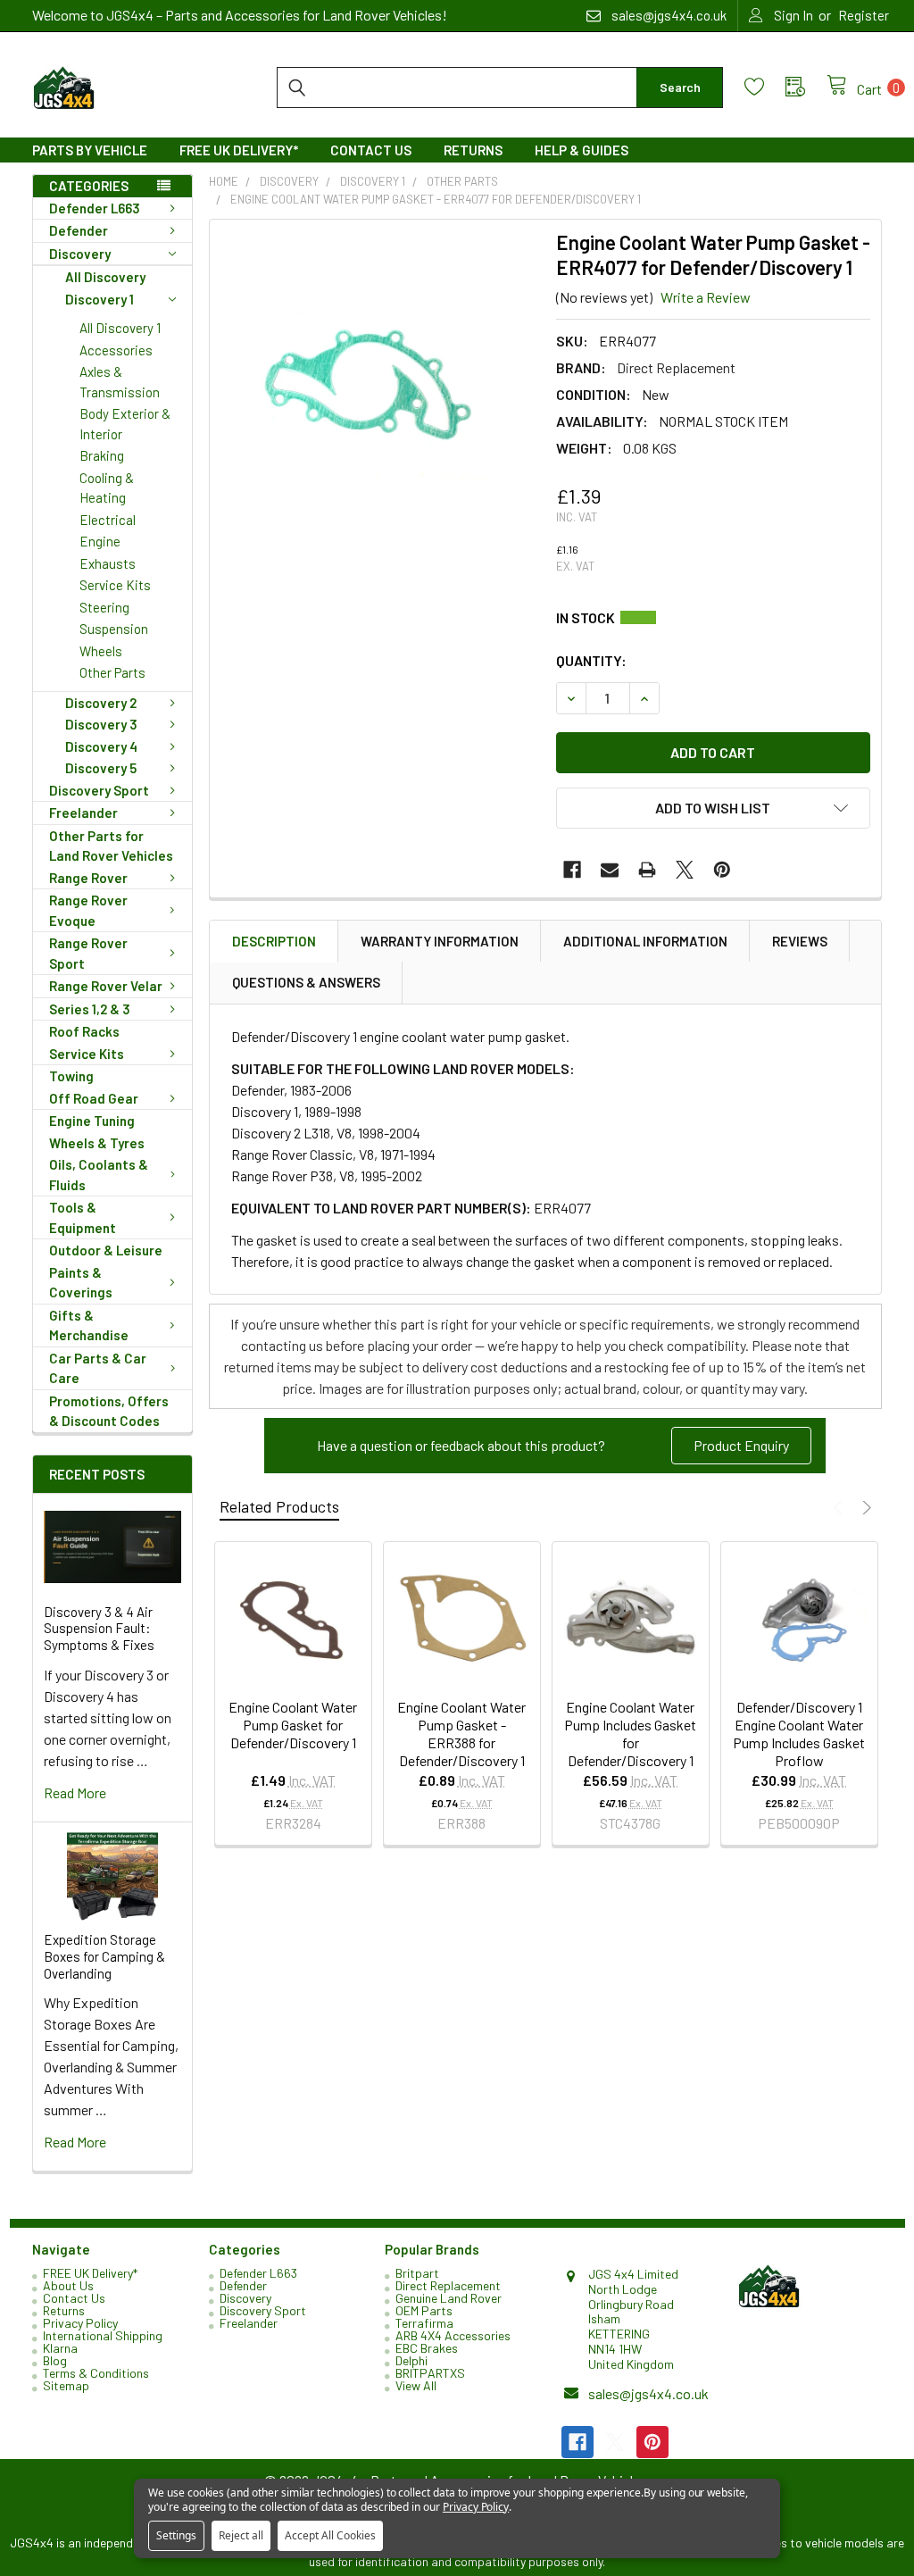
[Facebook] (572, 870)
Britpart (417, 2273)
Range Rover (88, 878)
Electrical (108, 520)
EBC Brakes (427, 2348)
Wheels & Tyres (97, 1143)
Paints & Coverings (81, 1283)
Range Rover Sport (88, 953)
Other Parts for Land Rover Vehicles (111, 846)
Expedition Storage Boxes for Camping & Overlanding (104, 1956)
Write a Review (706, 297)
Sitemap (66, 2385)
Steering (104, 607)
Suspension (114, 629)
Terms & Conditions (96, 2373)
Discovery (80, 254)
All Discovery (105, 277)
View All (416, 2385)
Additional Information (645, 941)
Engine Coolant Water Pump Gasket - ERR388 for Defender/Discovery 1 (461, 1734)
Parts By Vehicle (90, 150)
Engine (100, 541)
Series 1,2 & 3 (90, 1009)
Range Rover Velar (106, 986)
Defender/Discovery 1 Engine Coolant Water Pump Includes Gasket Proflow (799, 1734)
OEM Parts (424, 2310)
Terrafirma (424, 2323)
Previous (840, 1508)
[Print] (647, 870)
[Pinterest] (722, 870)
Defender (79, 230)
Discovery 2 (101, 703)
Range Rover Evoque (88, 910)
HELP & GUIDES (582, 150)
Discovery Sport (99, 790)
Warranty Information (440, 941)
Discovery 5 (101, 768)
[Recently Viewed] (806, 87)
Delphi (411, 2360)
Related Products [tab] (279, 1506)
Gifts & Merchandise (89, 1326)
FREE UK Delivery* (239, 150)
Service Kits (115, 585)
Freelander (83, 813)
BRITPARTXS (430, 2373)
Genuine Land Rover (449, 2298)
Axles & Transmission (120, 382)
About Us (68, 2285)
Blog (55, 2360)
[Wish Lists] (765, 87)
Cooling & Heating (107, 488)
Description (274, 941)
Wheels (101, 651)
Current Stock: (713, 618)
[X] (685, 870)
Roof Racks (84, 1031)
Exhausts (108, 563)
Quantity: (591, 660)
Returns (473, 150)
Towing (71, 1076)
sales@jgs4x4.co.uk (648, 2393)
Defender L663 (95, 208)
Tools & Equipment (83, 1217)
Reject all (241, 2535)
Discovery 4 (101, 746)
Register (864, 15)
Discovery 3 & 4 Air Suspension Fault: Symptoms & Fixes (99, 1629)
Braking (102, 455)
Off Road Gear (94, 1098)
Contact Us (371, 150)
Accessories (116, 350)
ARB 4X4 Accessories (453, 2335)
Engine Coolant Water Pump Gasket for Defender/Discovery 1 (293, 1725)
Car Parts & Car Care (98, 1368)
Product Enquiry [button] (741, 1445)
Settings (176, 2535)
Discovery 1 (100, 299)
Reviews (800, 941)
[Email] (610, 870)
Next (864, 1508)
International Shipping (103, 2335)
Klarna (60, 2348)
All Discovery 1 (120, 328)
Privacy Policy (80, 2323)
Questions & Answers (306, 982)
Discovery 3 (101, 724)
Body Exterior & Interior (125, 424)
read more (75, 1792)
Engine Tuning (92, 1121)
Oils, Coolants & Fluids (99, 1175)
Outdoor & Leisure (106, 1250)
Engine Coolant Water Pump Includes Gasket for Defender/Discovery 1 (630, 1734)
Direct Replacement (448, 2285)
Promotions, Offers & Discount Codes (109, 1411)
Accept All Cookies (330, 2535)
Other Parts (112, 672)
